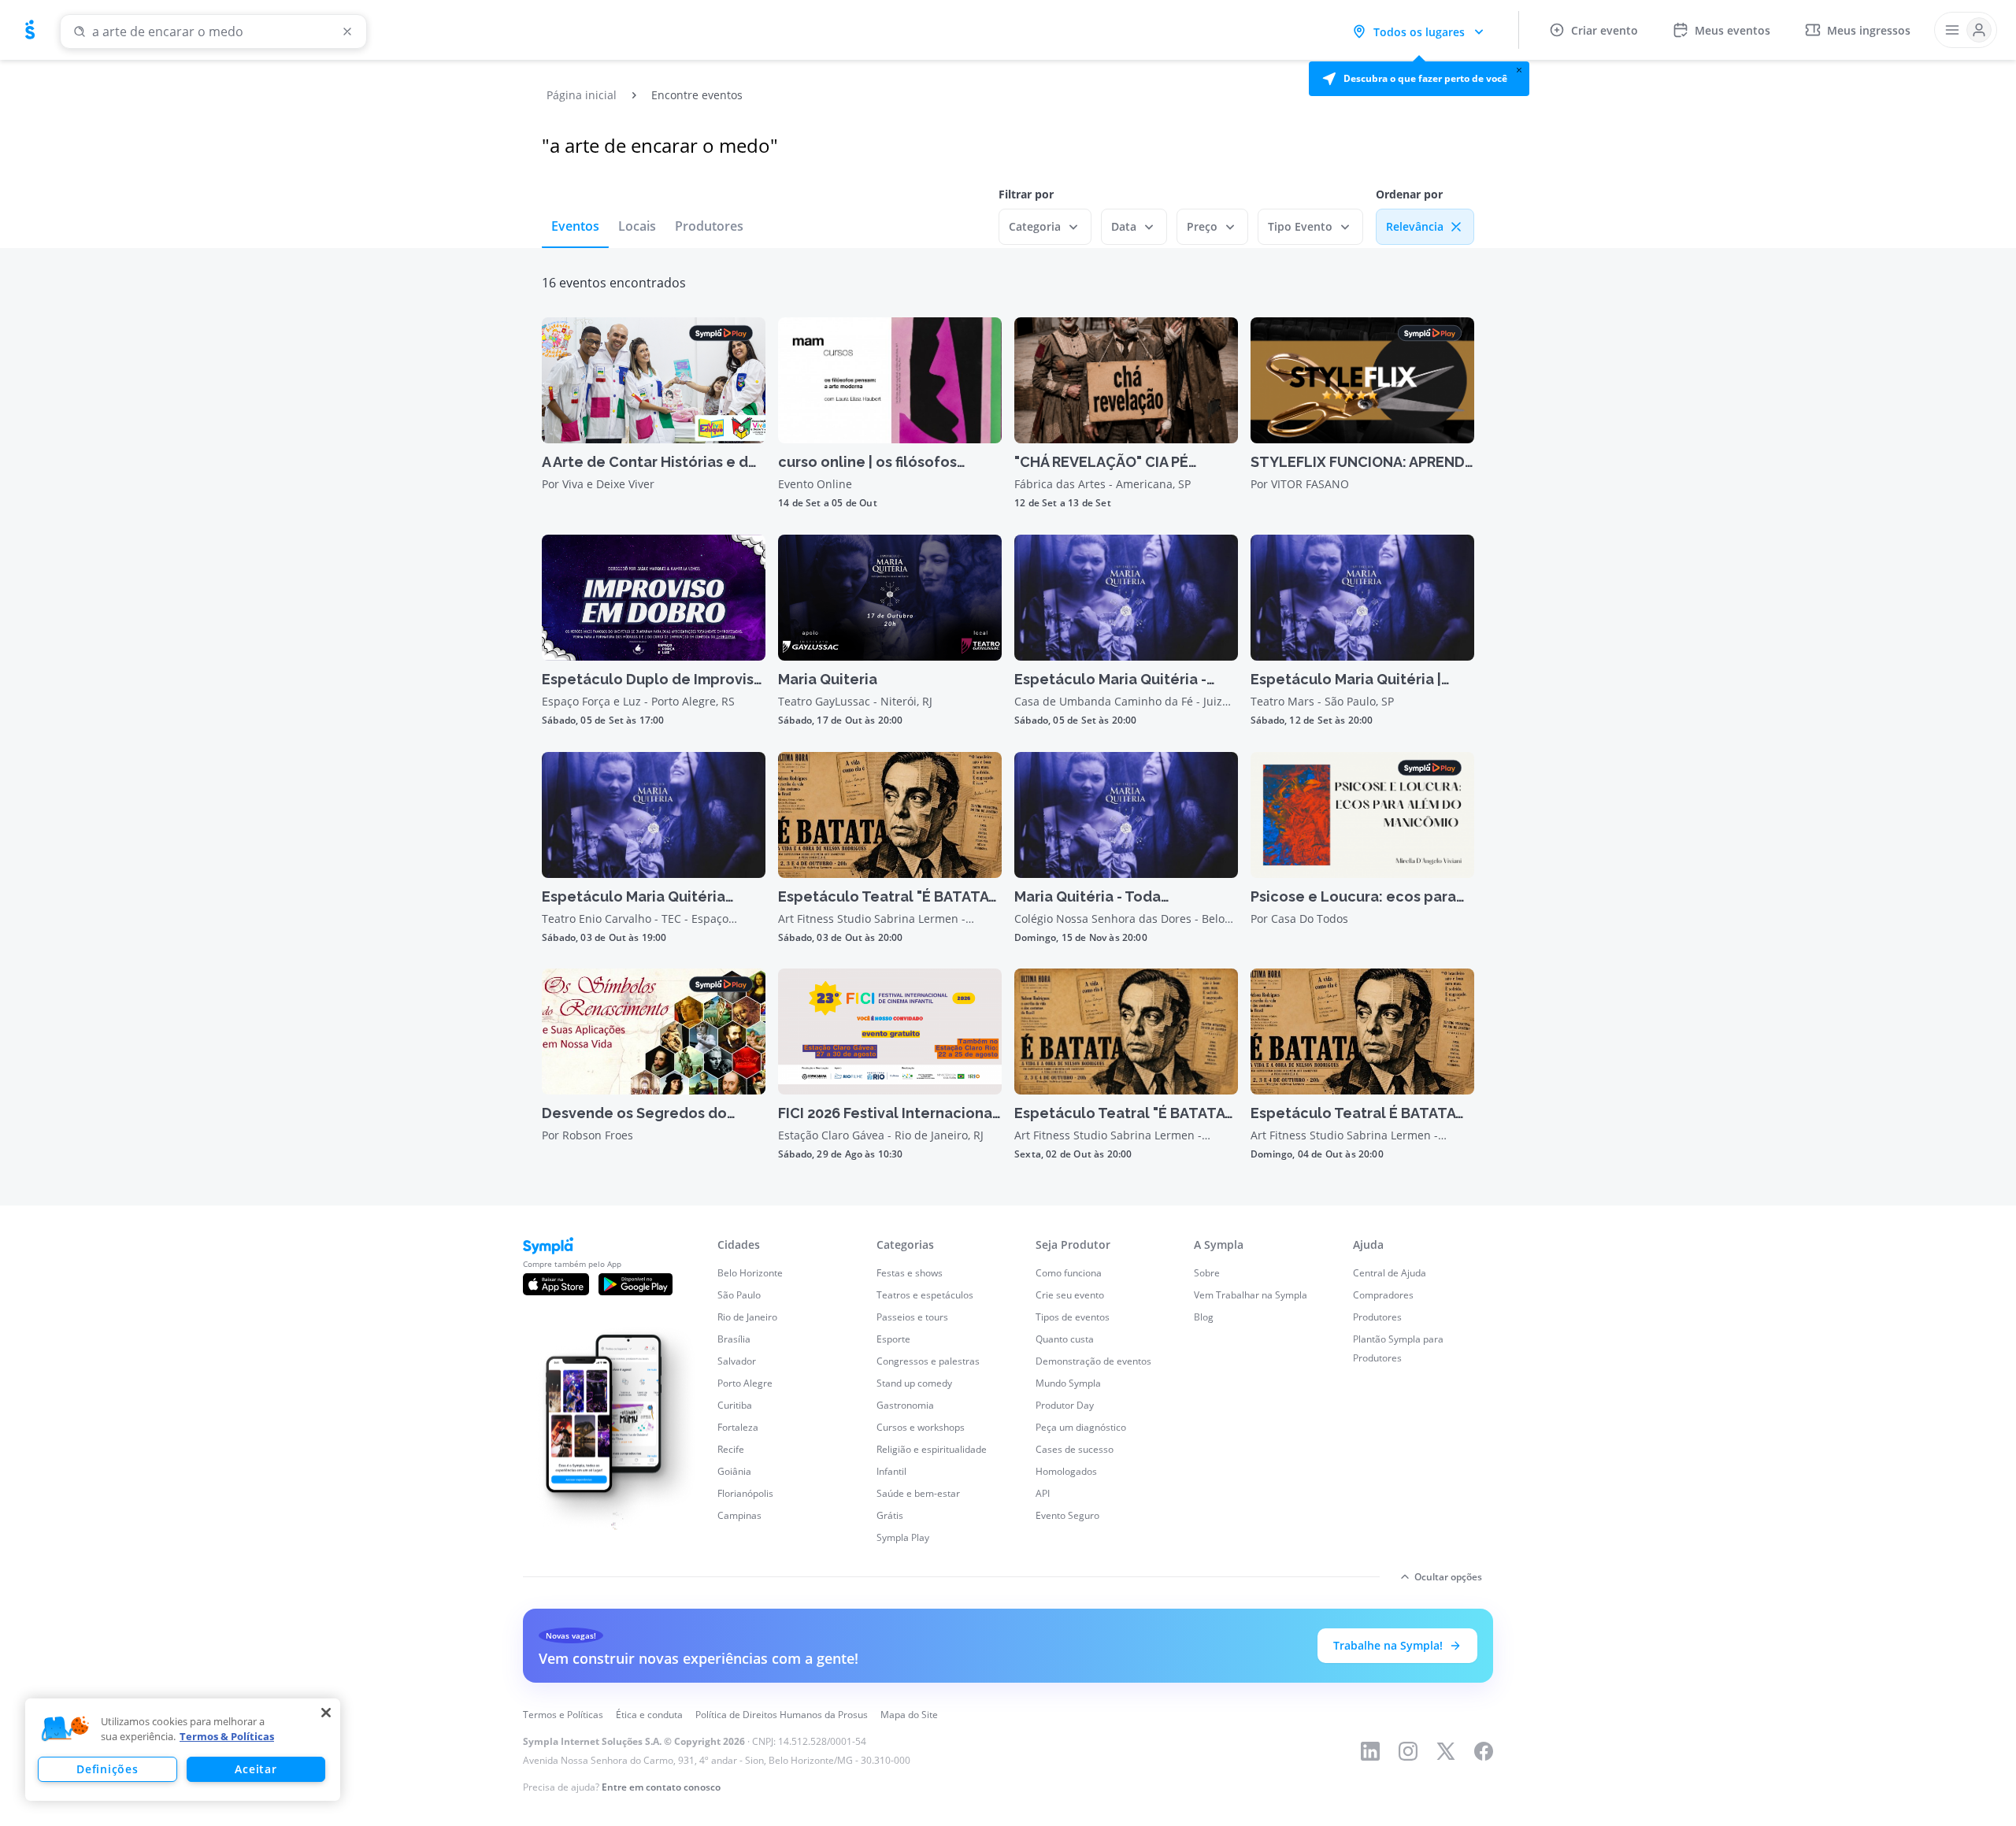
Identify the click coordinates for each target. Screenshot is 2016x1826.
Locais (637, 226)
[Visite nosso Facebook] (1484, 1751)
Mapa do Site (909, 1715)
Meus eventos (1732, 30)
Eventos (575, 226)
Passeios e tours (912, 1317)
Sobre (1207, 1273)
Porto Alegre (745, 1383)
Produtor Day (1065, 1405)
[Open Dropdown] (1966, 30)
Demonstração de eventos (1093, 1361)
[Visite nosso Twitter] (1446, 1751)
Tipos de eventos (1073, 1317)
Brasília (734, 1339)
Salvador (737, 1361)
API (1043, 1493)
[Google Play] (636, 1284)
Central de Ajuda (1390, 1273)
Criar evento (1605, 30)
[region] (183, 1750)
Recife (731, 1449)
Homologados (1066, 1471)
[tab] (575, 226)
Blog (1204, 1317)
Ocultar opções (1448, 1577)
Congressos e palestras (928, 1361)
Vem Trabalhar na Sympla (1251, 1295)
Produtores (709, 226)
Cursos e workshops (921, 1427)
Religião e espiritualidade (932, 1449)
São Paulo (739, 1295)
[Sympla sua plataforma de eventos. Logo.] (30, 30)
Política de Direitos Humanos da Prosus (782, 1715)
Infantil (891, 1471)
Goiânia (734, 1471)
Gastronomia (905, 1405)
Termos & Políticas (227, 1736)
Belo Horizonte (750, 1273)
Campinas (739, 1515)
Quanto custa (1065, 1339)
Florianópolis (745, 1493)
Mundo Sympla (1068, 1383)
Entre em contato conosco (661, 1787)
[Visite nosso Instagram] (1408, 1751)
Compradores (1383, 1295)
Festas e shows (910, 1273)
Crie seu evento (1070, 1295)
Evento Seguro (1067, 1515)
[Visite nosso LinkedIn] (1370, 1751)
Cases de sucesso (1075, 1449)
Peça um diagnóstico (1081, 1427)
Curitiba (735, 1405)
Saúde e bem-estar (918, 1493)
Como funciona (1069, 1273)
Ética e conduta (649, 1715)
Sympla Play (903, 1537)
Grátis (890, 1515)
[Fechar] (326, 1713)
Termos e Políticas (563, 1715)
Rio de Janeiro (747, 1317)
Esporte (893, 1339)
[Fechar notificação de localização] (1519, 70)
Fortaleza (738, 1427)
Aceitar (256, 1769)
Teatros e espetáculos (925, 1295)
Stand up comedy (914, 1383)
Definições (107, 1769)
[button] (1419, 79)
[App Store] (556, 1284)
